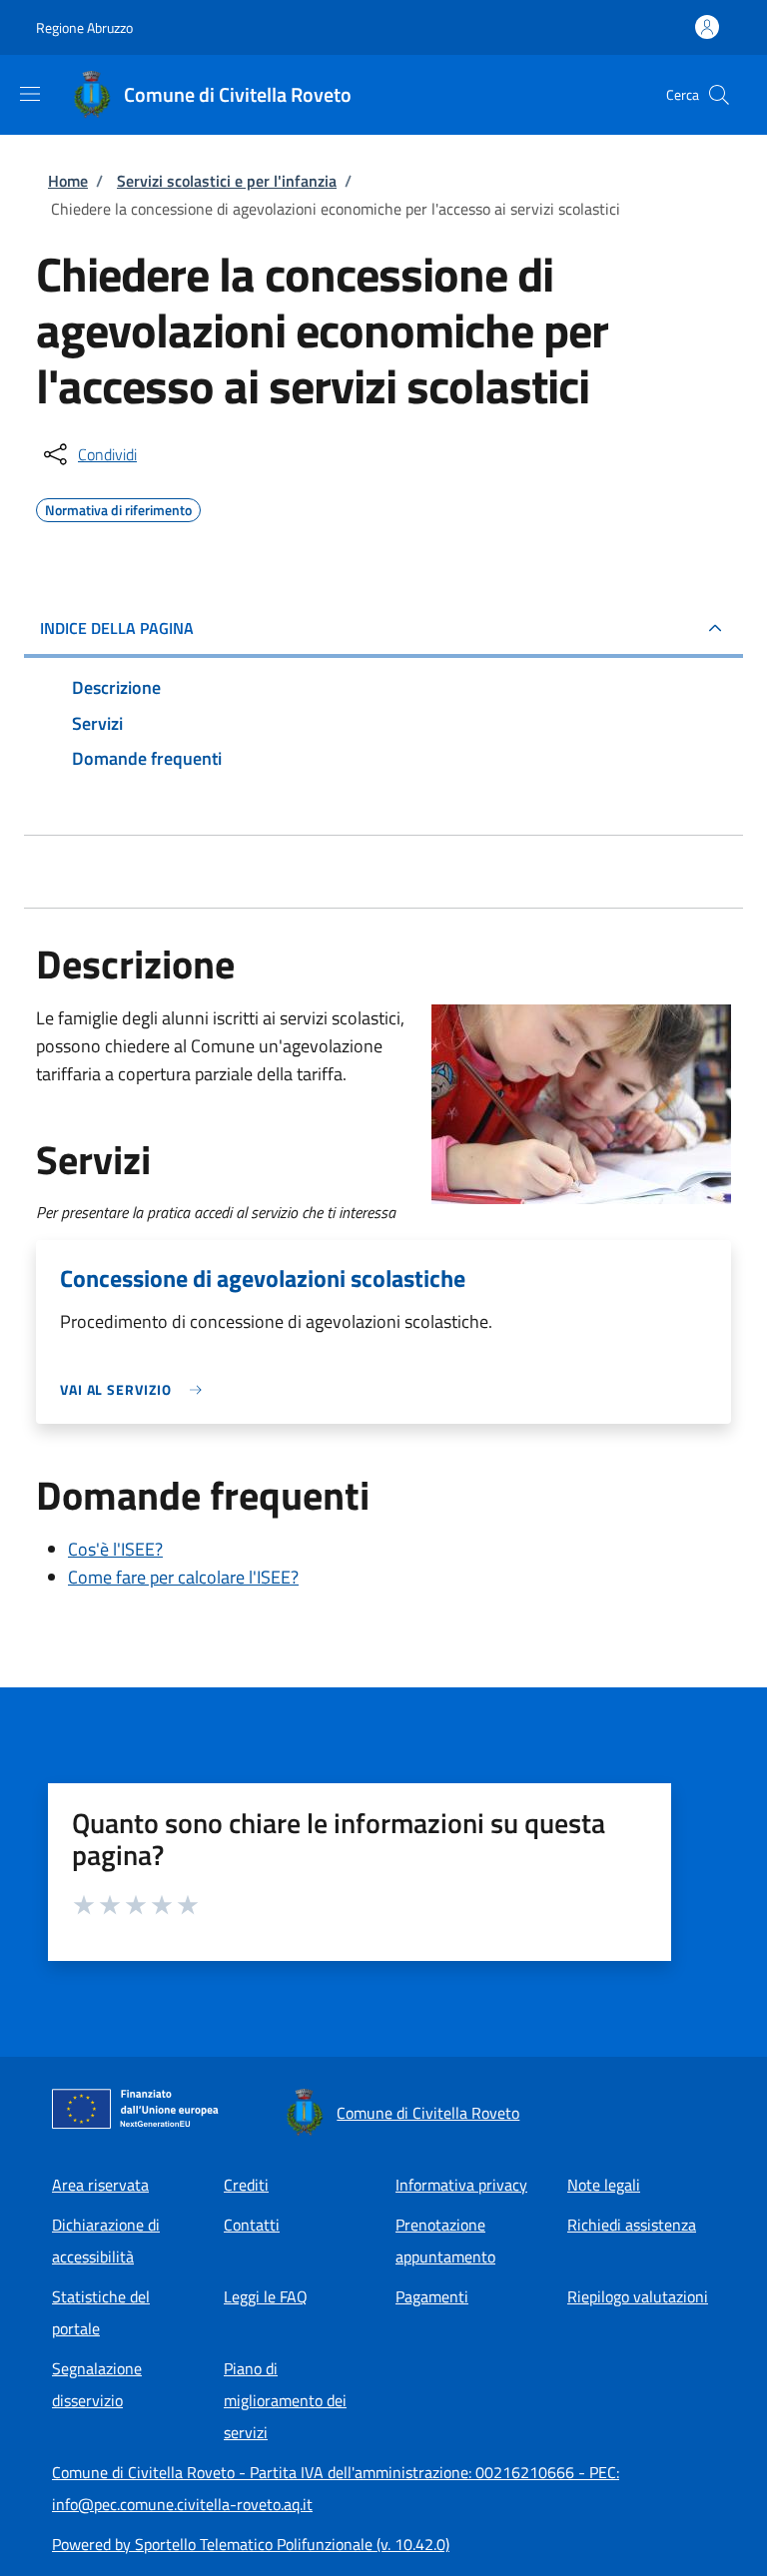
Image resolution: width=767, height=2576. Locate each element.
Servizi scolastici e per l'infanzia (227, 181)
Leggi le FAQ (266, 2296)
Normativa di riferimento (118, 507)
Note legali (604, 2185)
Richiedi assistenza (632, 2225)
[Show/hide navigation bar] (30, 94)
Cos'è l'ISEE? (115, 1549)
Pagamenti (432, 2296)
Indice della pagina (117, 628)
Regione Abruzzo (84, 27)
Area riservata (100, 2185)
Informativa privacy (461, 2185)
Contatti (252, 2225)
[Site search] (719, 95)
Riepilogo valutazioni (638, 2296)
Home (68, 181)
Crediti (246, 2185)
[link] (136, 1389)
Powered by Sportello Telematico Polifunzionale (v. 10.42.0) (251, 2544)
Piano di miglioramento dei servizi (285, 2400)
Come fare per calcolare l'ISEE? (183, 1577)
